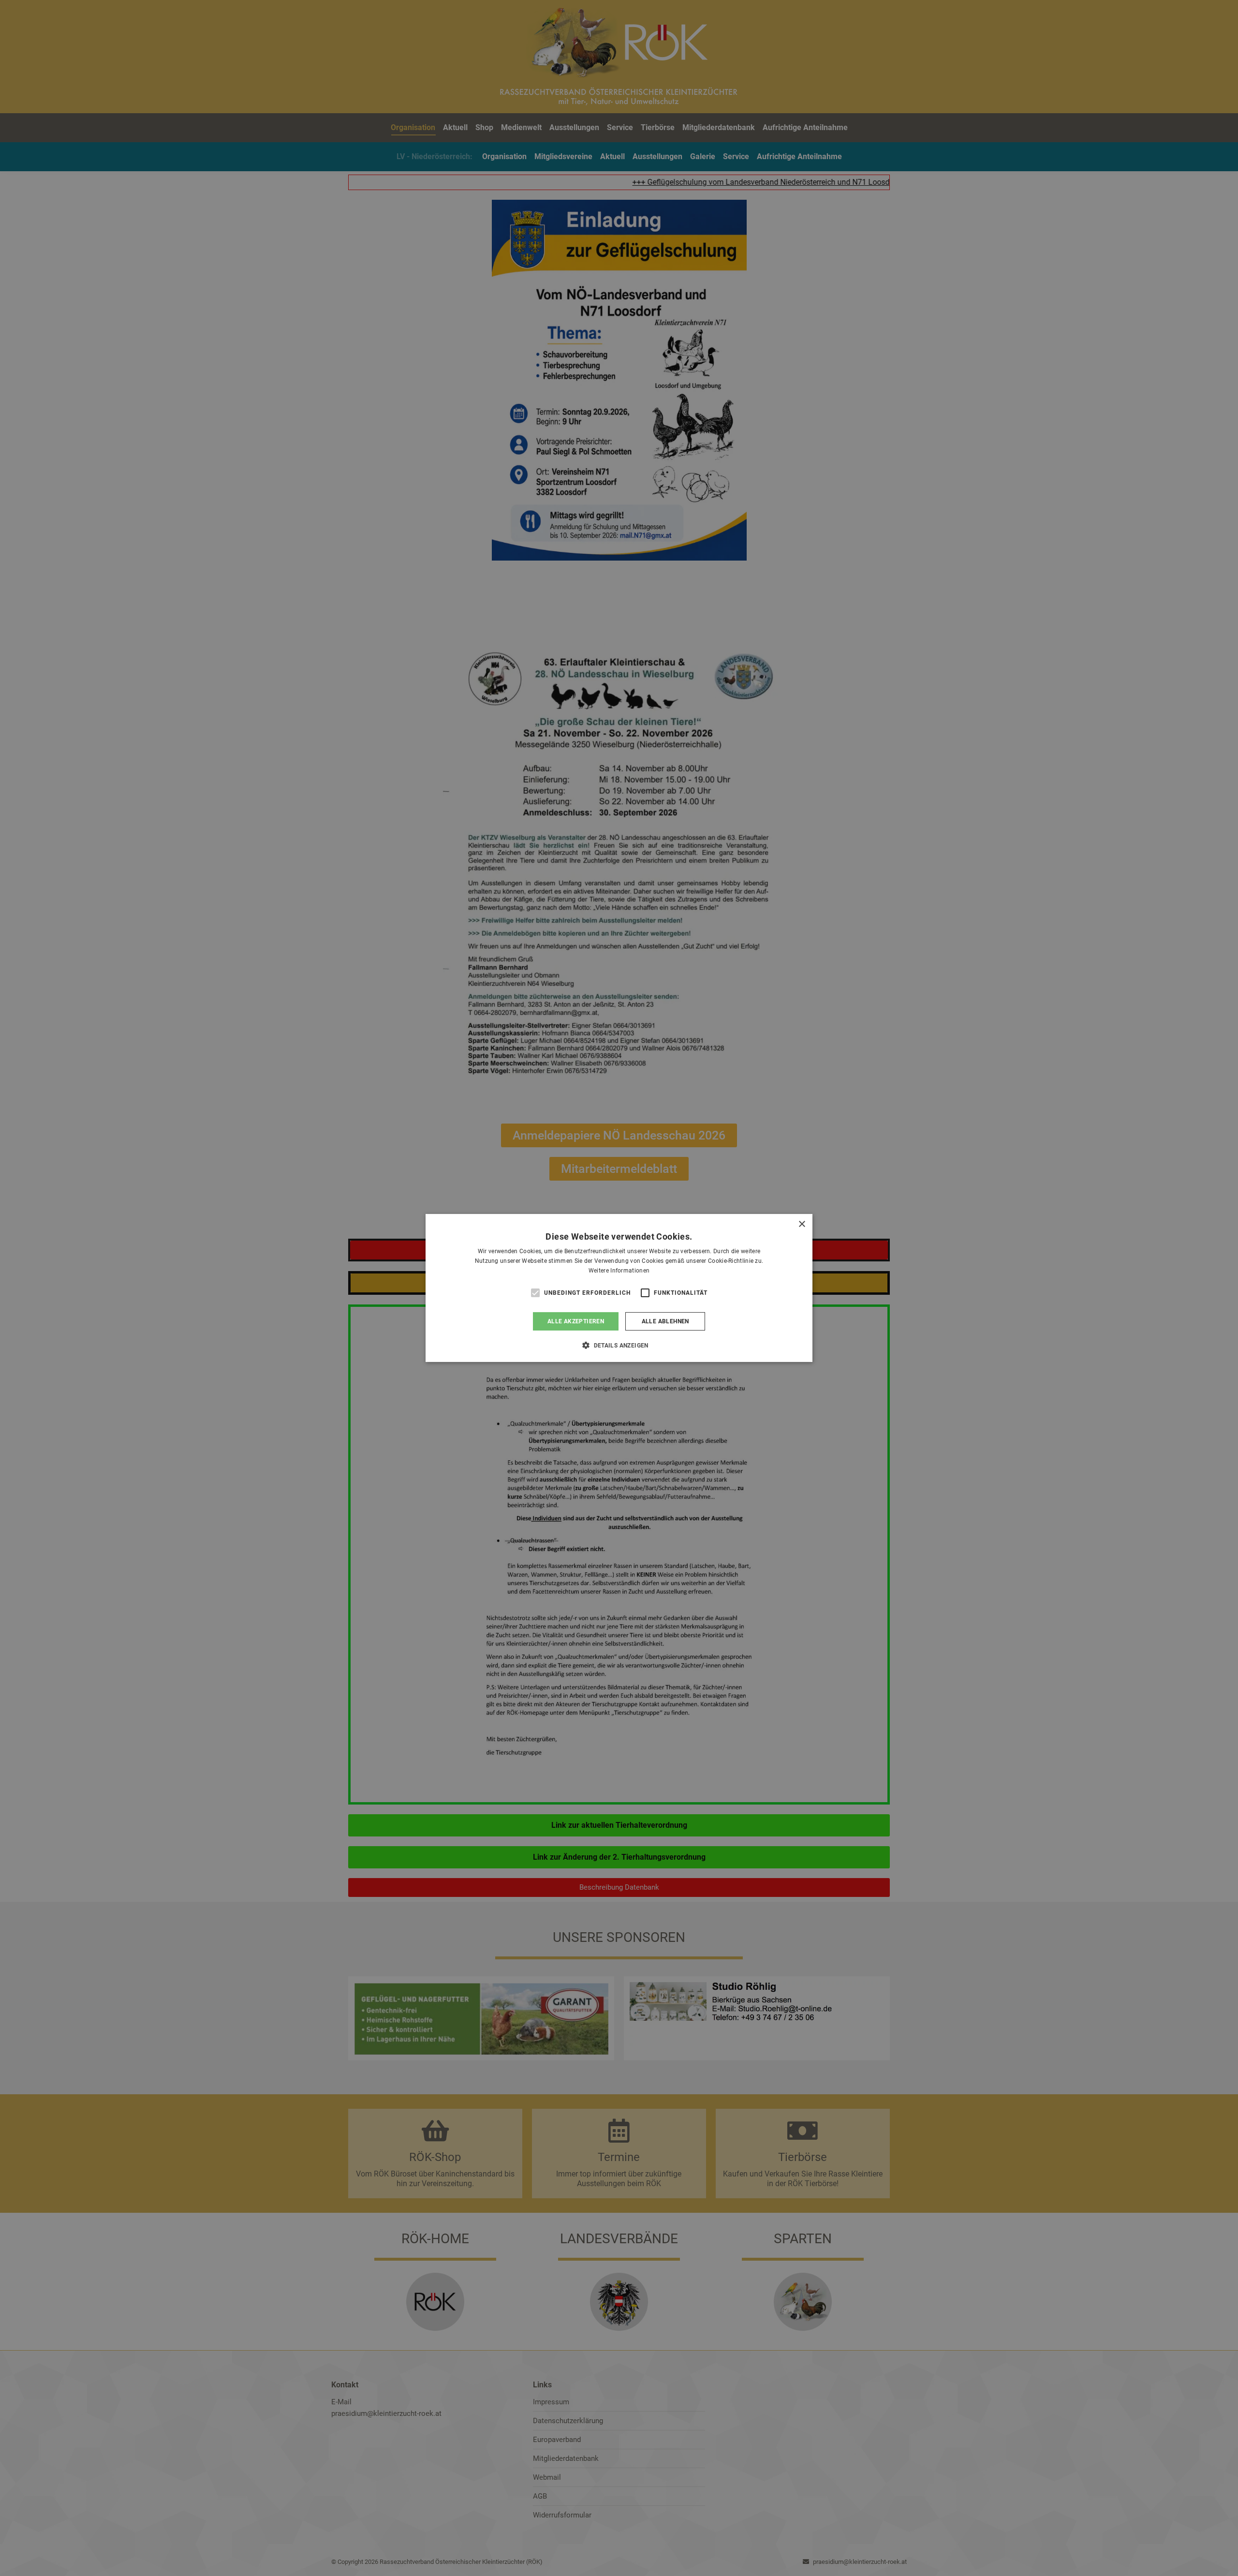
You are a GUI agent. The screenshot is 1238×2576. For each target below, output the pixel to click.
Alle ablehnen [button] (665, 1321)
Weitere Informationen (619, 1271)
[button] (619, 1345)
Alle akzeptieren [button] (576, 1321)
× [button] (802, 1224)
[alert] (619, 1288)
